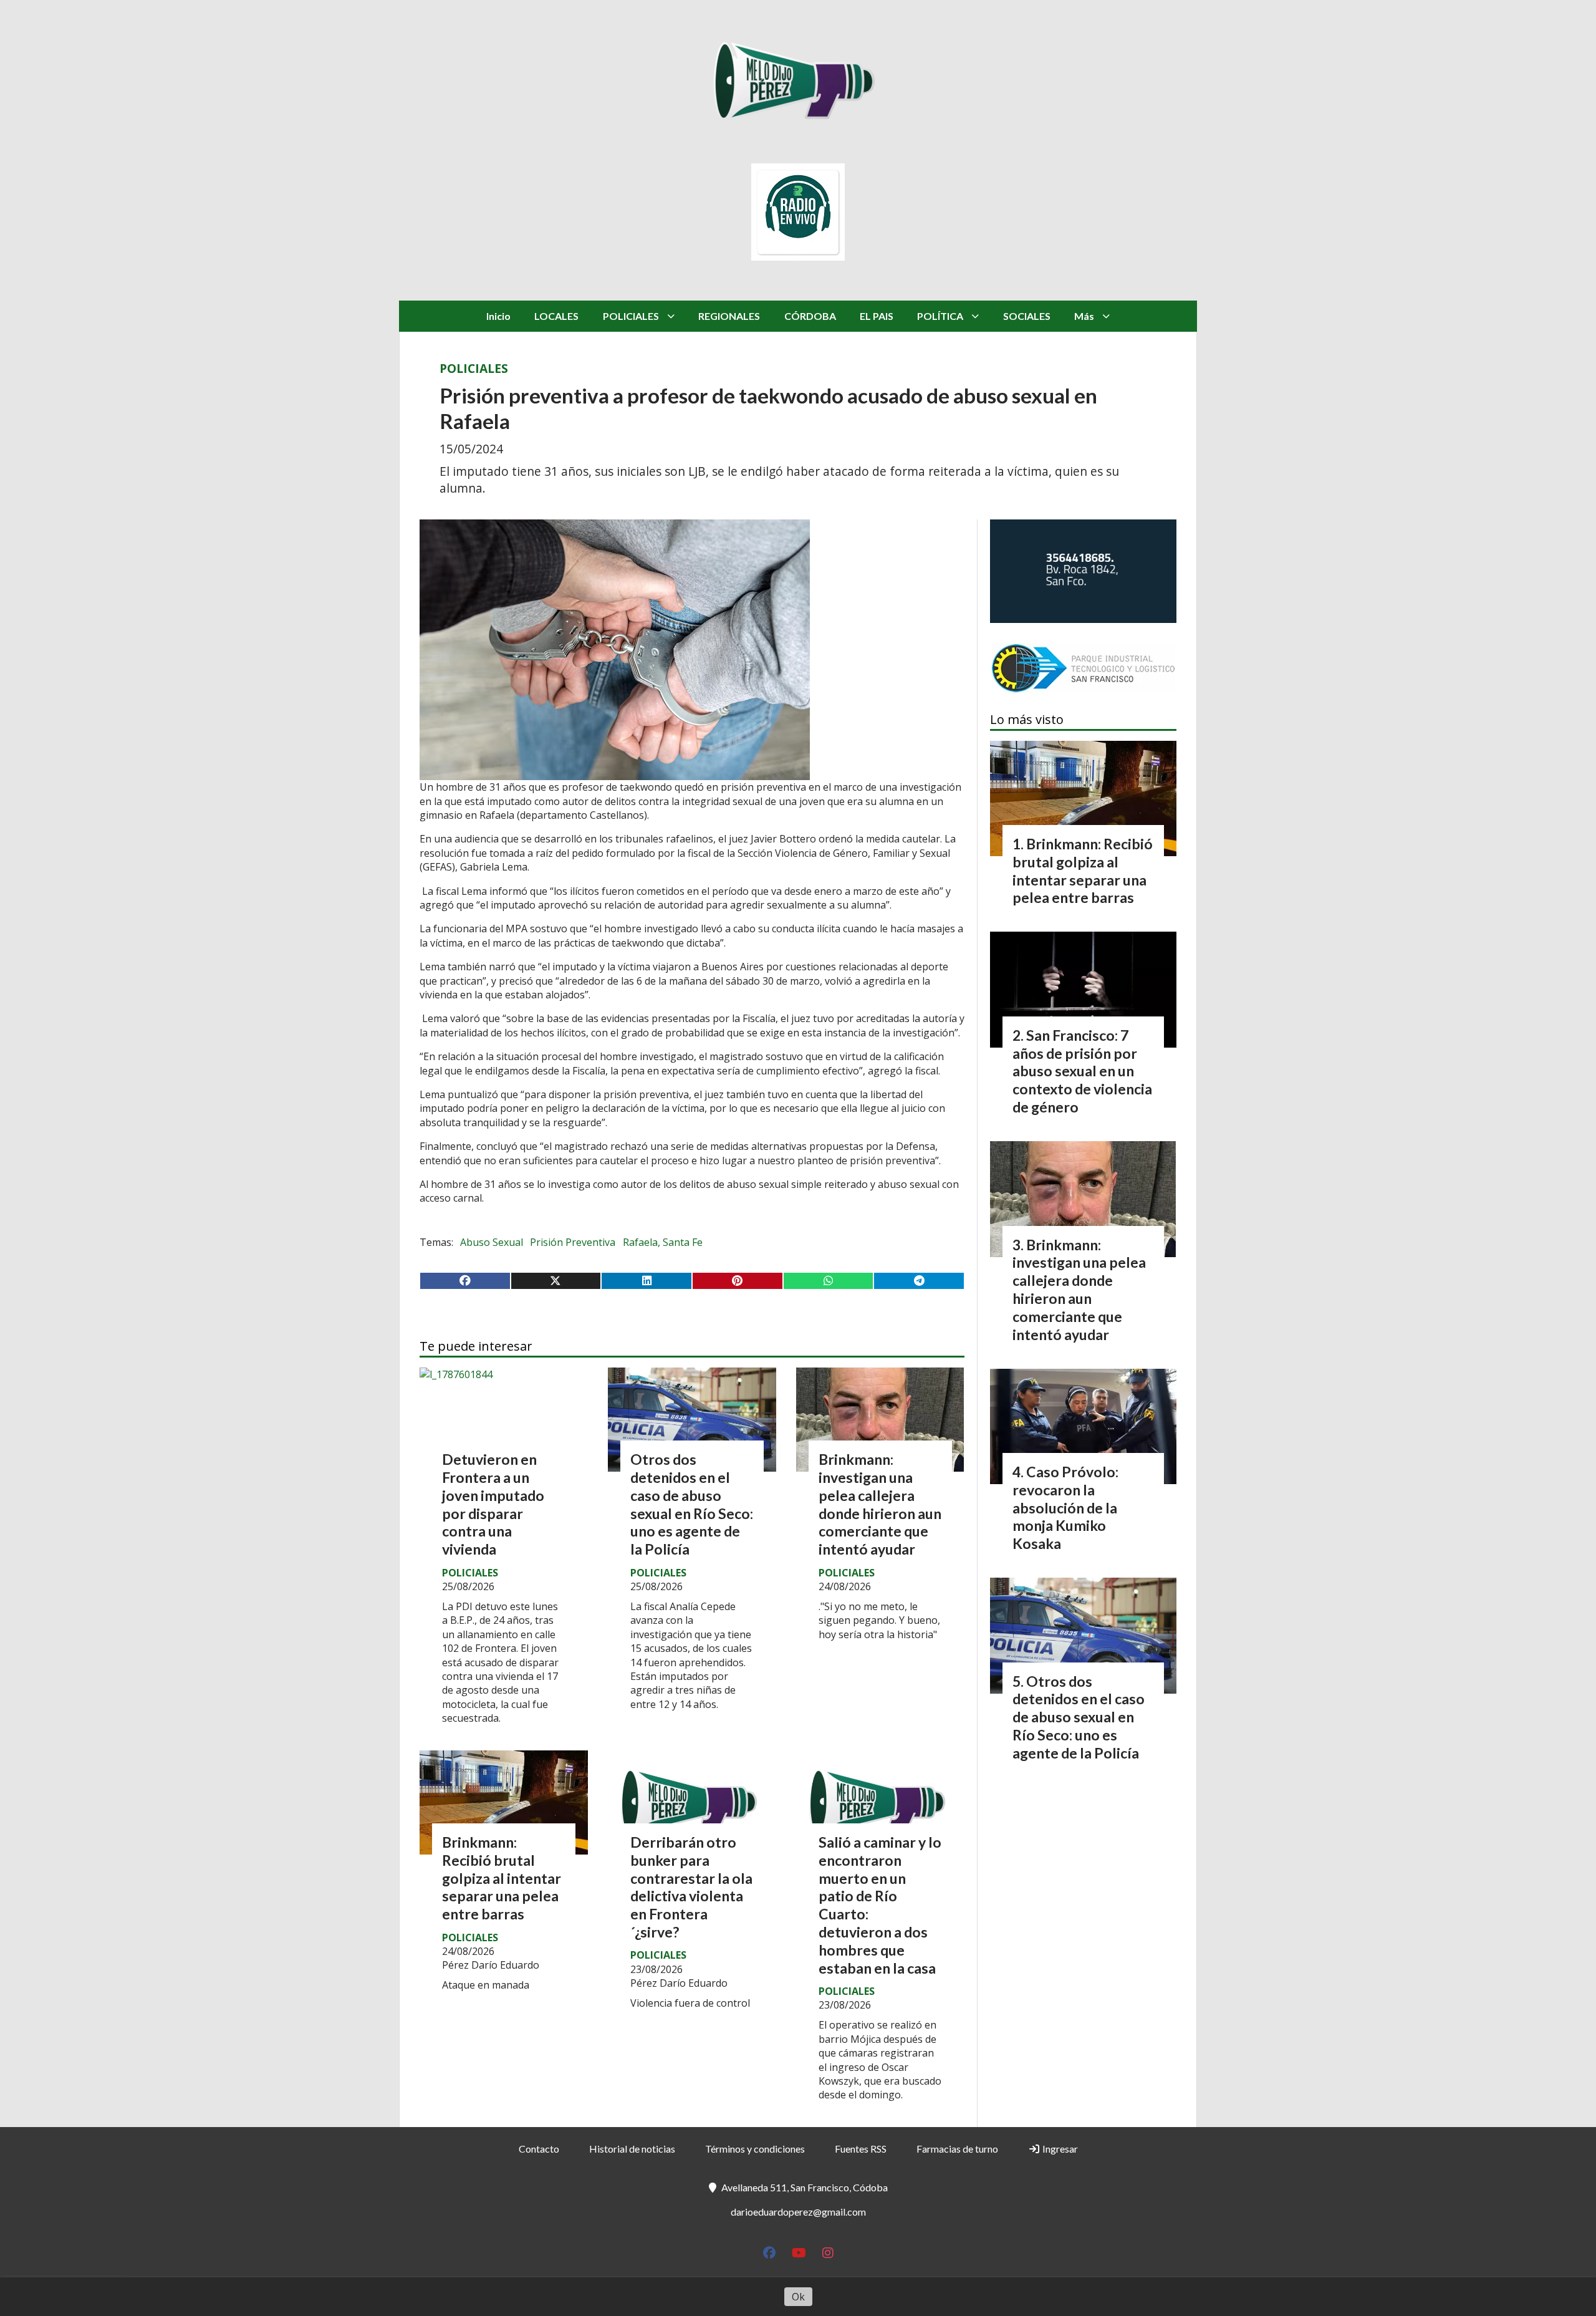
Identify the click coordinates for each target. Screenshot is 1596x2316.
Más (1084, 316)
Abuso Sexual (492, 1242)
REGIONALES (729, 316)
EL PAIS (877, 316)
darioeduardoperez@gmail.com (798, 2212)
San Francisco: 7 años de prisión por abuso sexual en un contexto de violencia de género (1082, 1071)
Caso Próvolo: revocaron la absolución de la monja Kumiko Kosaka (1065, 1508)
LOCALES (556, 316)
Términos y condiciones (755, 2149)
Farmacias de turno (957, 2149)
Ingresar (1059, 2149)
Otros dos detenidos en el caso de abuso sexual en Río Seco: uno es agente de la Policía (692, 1504)
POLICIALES (631, 316)
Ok (798, 2297)
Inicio (498, 316)
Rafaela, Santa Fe (663, 1242)
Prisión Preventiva (573, 1242)
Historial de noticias (632, 2149)
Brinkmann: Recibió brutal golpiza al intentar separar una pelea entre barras (502, 1878)
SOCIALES (1027, 316)
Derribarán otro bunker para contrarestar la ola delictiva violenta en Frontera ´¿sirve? (691, 1887)
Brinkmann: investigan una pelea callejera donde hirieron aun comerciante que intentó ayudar (880, 1504)
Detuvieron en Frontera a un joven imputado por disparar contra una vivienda (493, 1504)
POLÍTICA (940, 316)
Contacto (539, 2149)
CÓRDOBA (810, 316)
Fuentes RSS (861, 2149)
